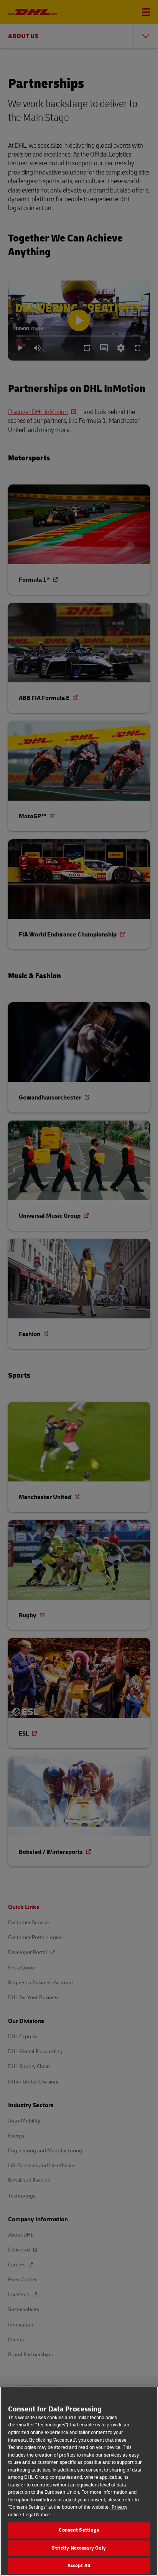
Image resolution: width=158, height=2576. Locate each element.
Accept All (79, 2566)
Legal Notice (36, 2515)
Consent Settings (79, 2530)
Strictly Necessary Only (79, 2548)
